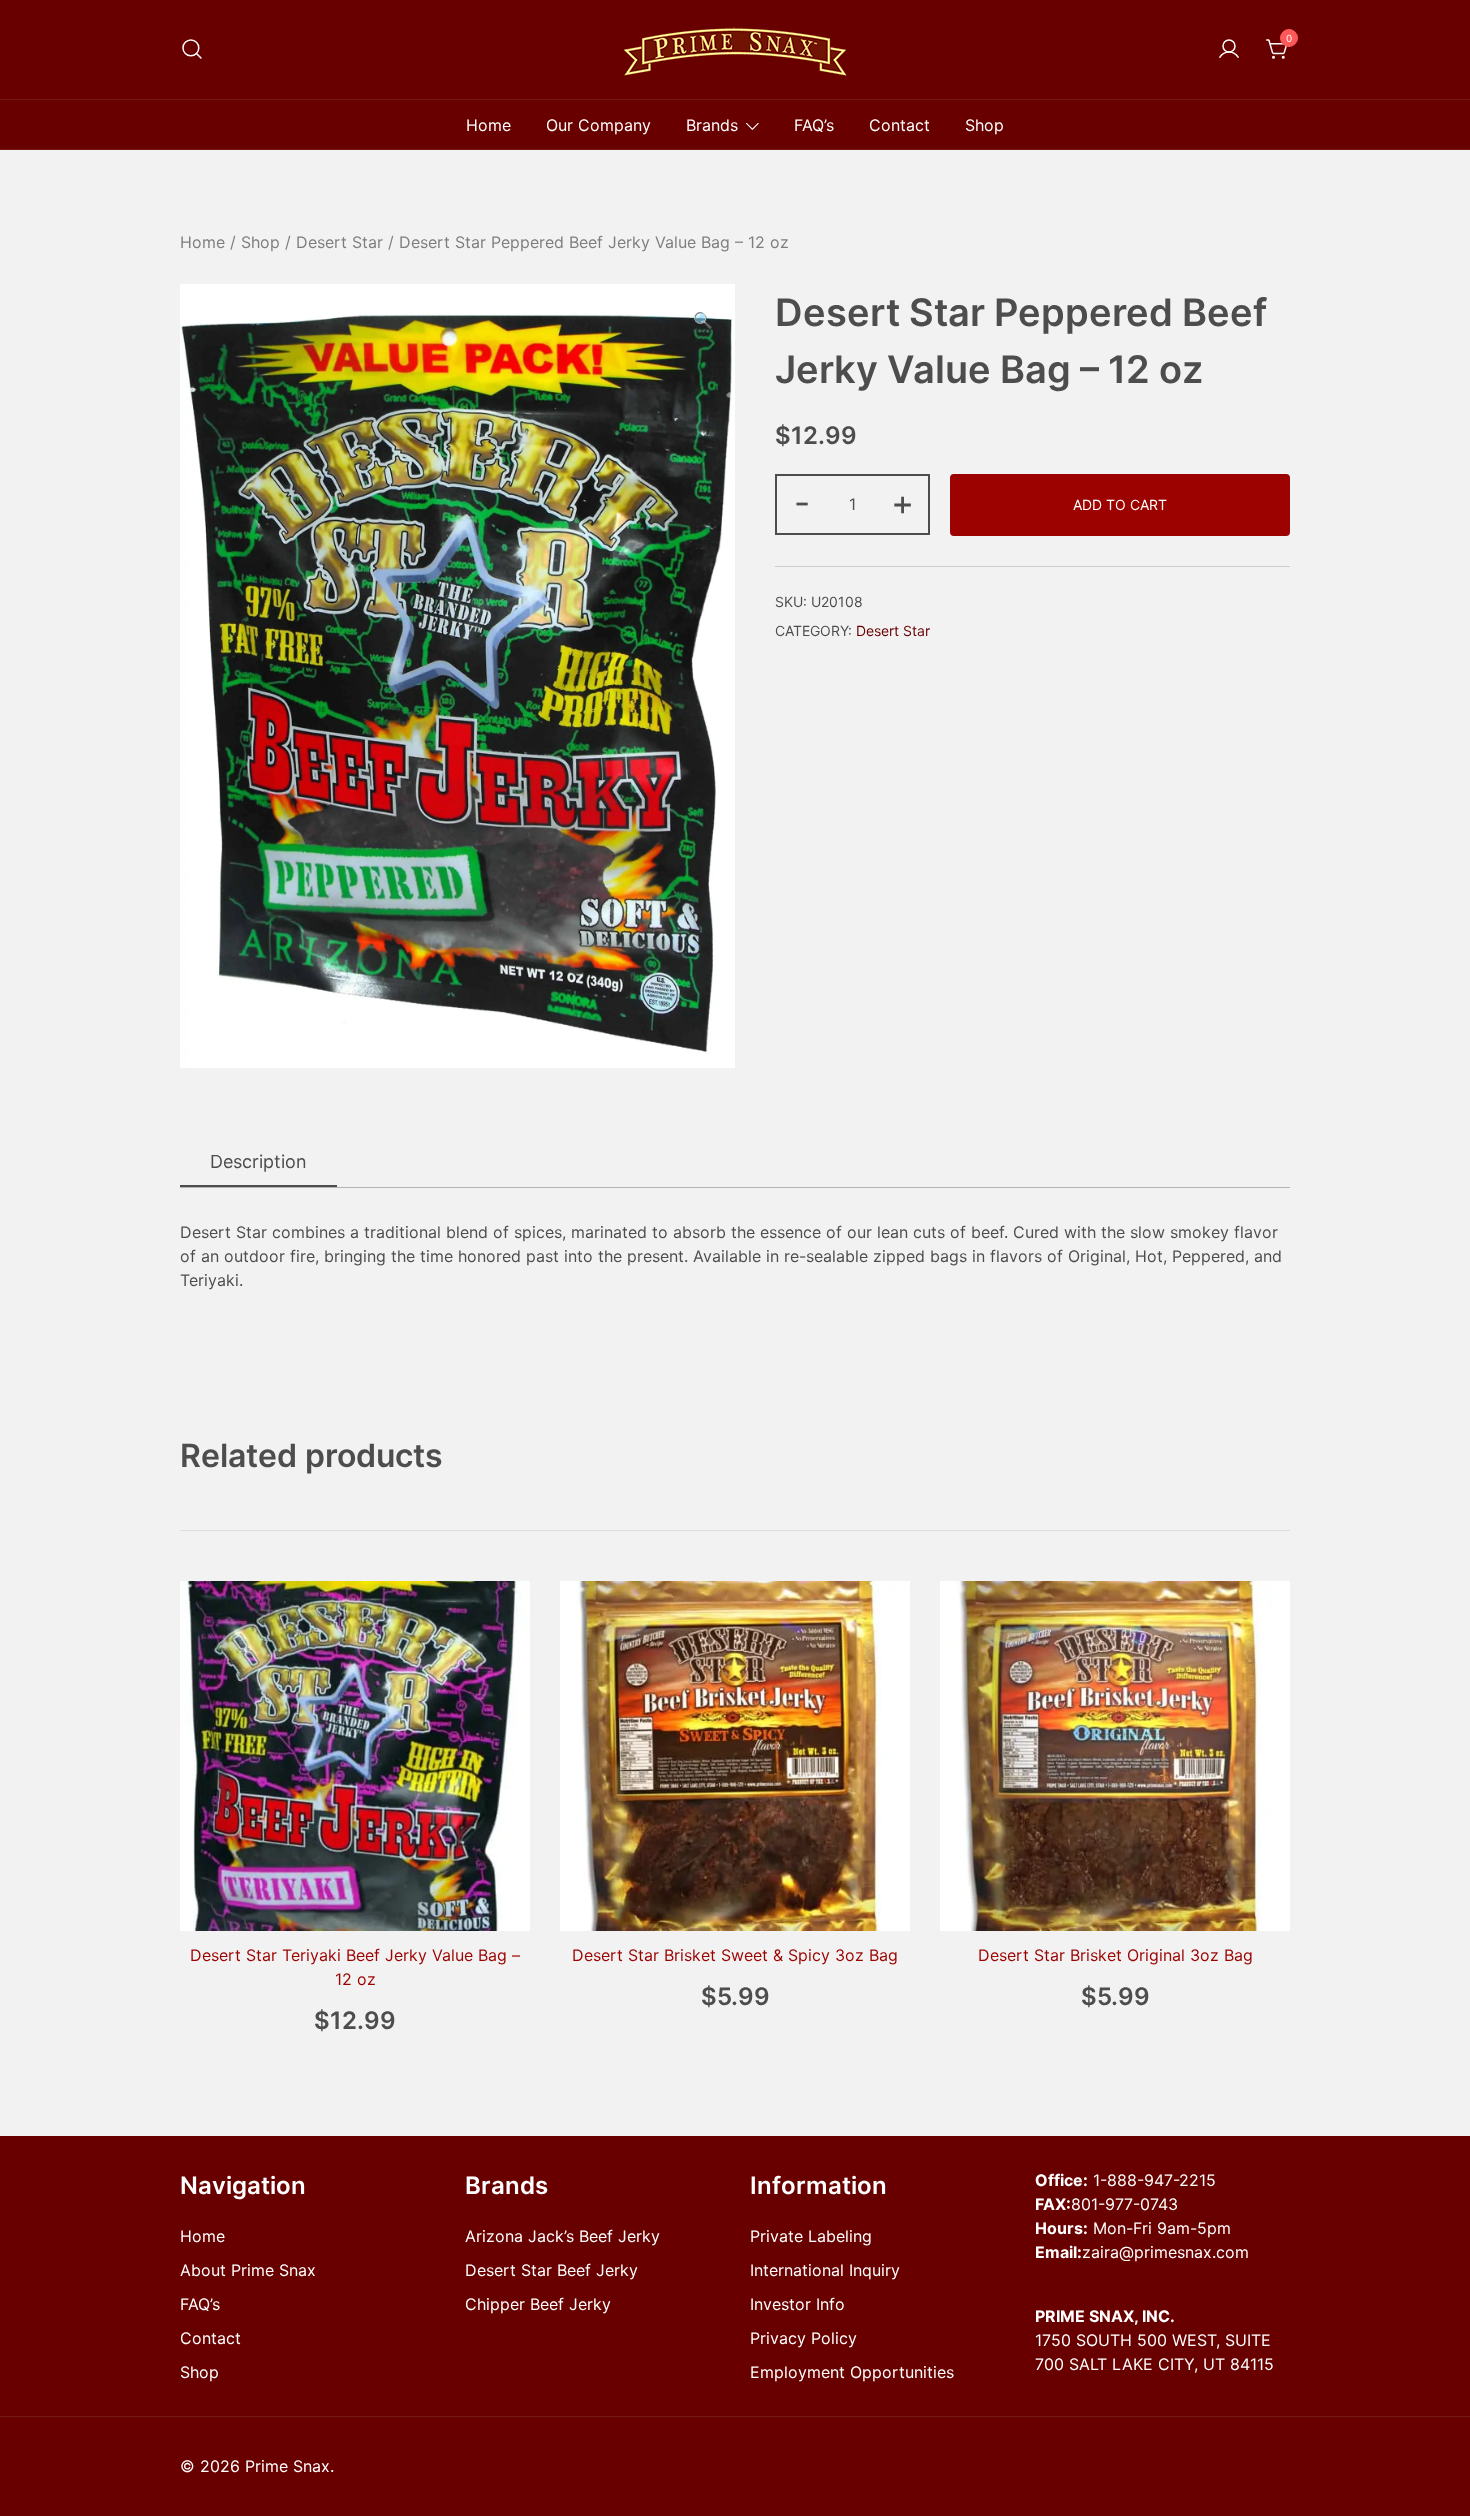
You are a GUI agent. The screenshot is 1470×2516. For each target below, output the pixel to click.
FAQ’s (814, 125)
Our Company (598, 125)
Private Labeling (811, 2236)
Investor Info (797, 2304)
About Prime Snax (248, 2270)
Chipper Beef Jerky (538, 2304)
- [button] (802, 502)
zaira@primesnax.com (1165, 2252)
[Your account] (1229, 50)
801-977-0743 (1124, 2204)
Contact (899, 125)
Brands (712, 125)
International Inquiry (825, 2270)
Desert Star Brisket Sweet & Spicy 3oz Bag (735, 1955)
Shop (984, 125)
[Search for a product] (192, 49)
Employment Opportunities (852, 2372)
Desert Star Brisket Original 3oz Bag (1115, 1955)
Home (488, 125)
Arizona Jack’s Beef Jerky (562, 2236)
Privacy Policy (803, 2338)
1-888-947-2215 (1154, 2180)
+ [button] (902, 502)
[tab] (258, 1162)
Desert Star (339, 242)
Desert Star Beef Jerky (551, 2270)
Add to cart (1120, 504)
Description (258, 1161)
